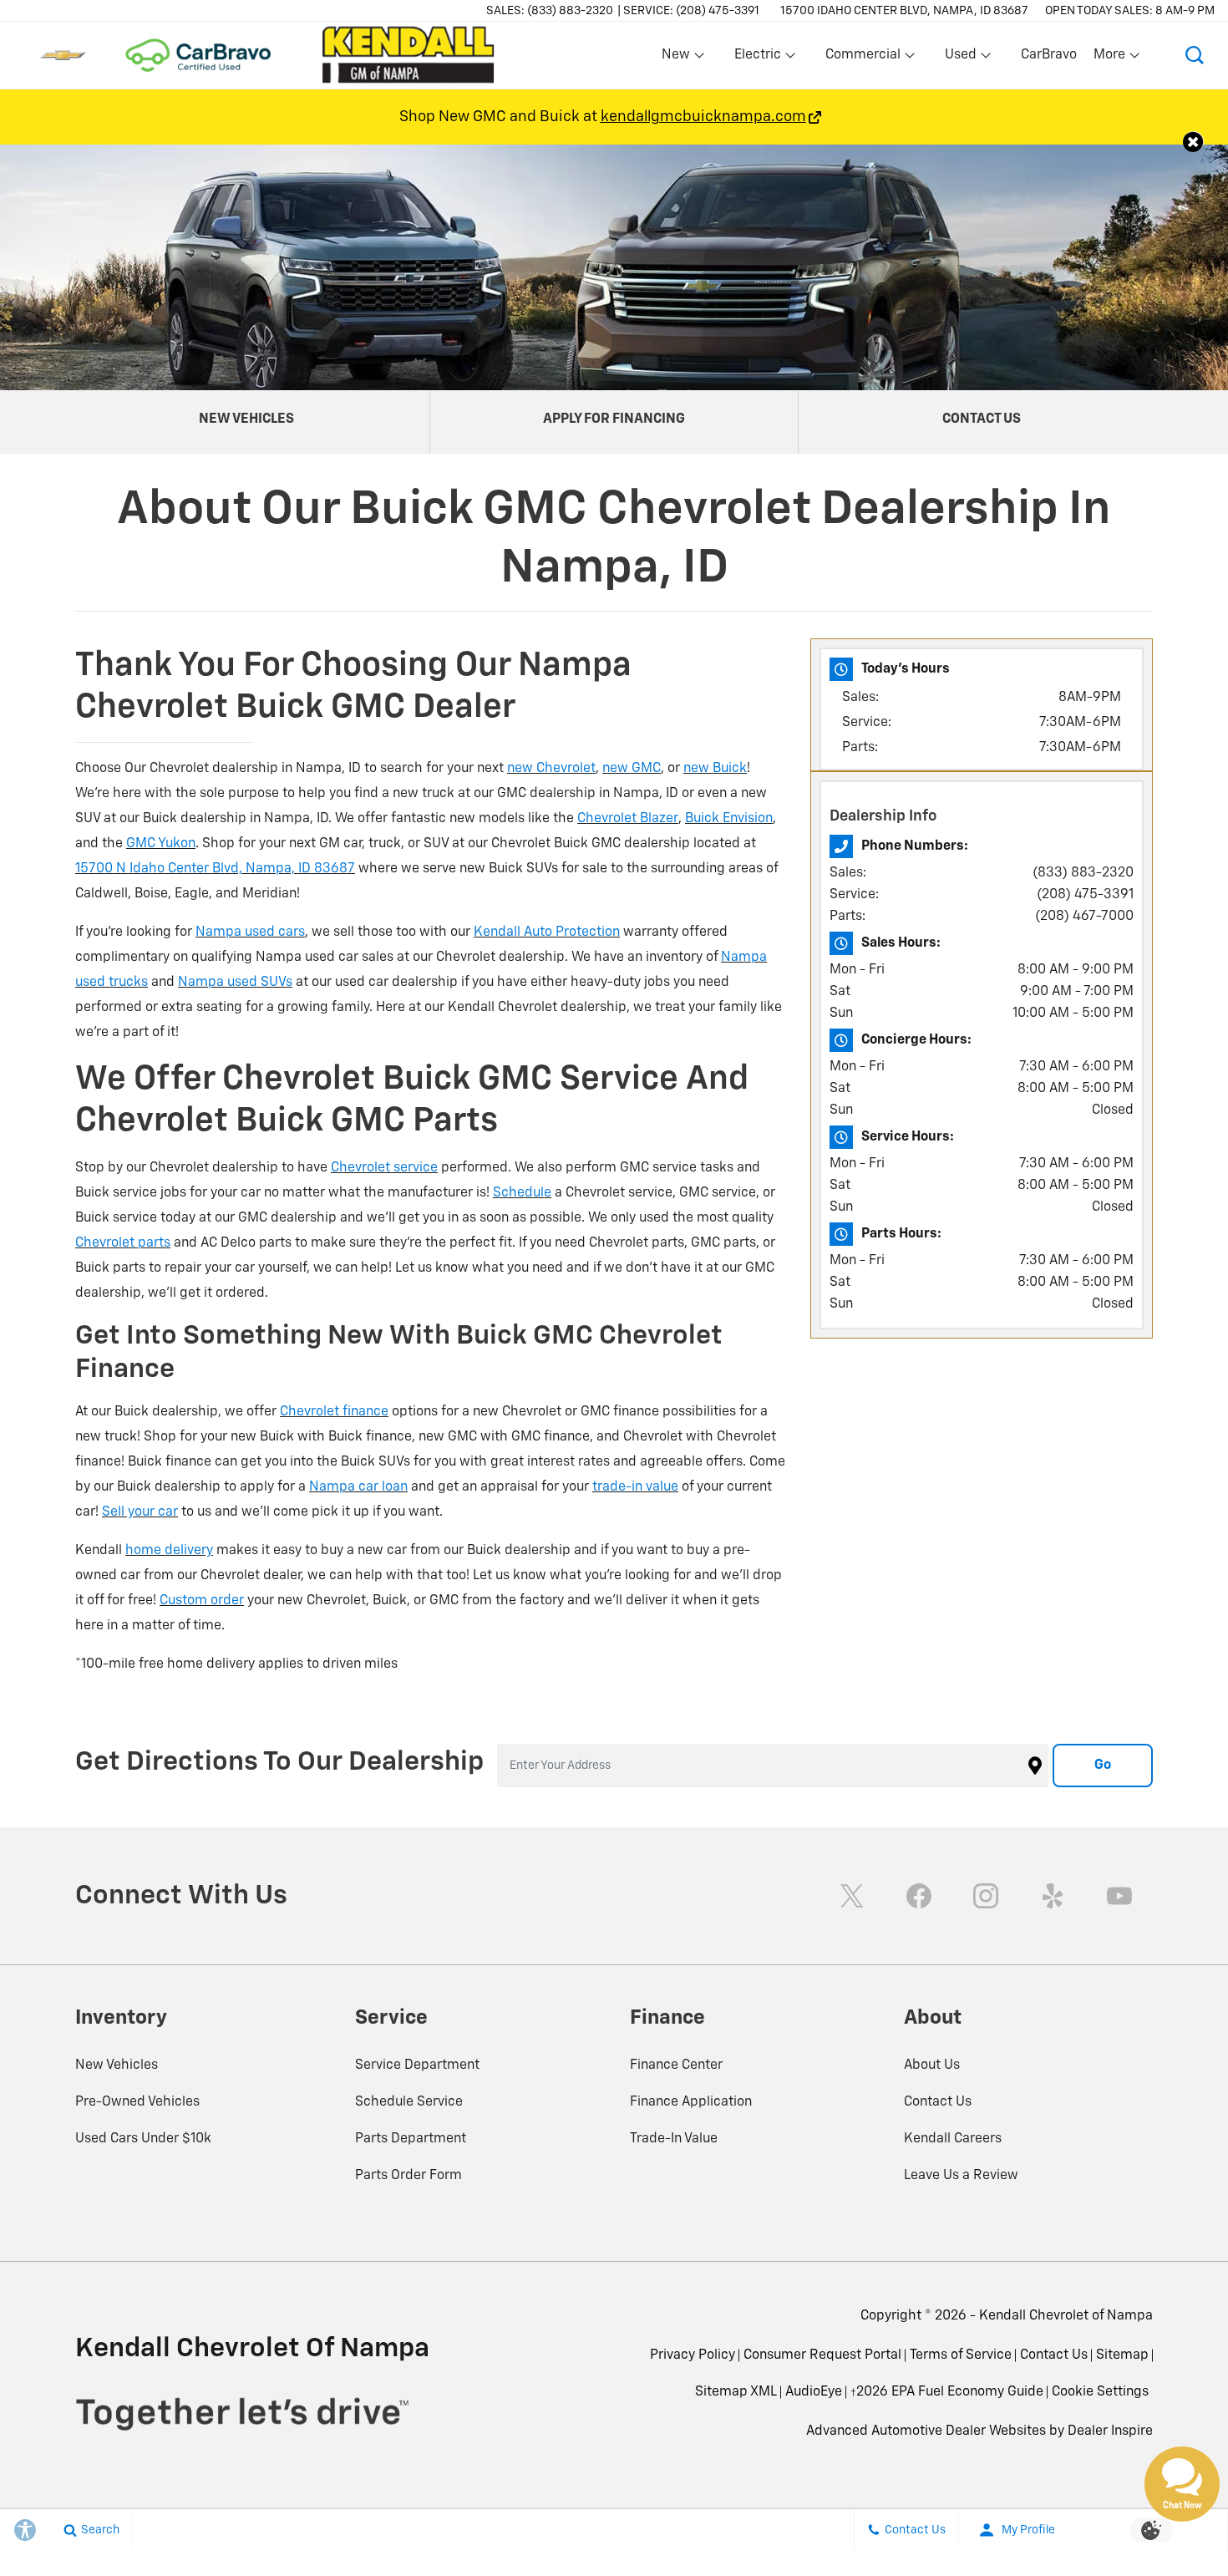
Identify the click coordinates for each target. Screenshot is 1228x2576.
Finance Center (676, 2065)
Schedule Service (409, 2102)
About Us (932, 2065)
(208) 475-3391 (1085, 895)
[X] (852, 1896)
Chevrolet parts (123, 1243)
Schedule (522, 1193)
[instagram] (986, 1896)
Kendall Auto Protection (547, 932)
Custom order (202, 1601)
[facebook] (919, 1896)
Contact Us (938, 2102)
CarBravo (1049, 55)
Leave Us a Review (961, 2176)
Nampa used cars (250, 932)
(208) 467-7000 (1084, 917)
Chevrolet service (384, 1168)
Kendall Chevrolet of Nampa (1066, 2316)
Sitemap (1122, 2355)
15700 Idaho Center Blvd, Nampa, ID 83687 (904, 11)
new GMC (632, 769)
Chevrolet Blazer (628, 819)
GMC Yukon (161, 844)
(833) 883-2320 (1083, 873)
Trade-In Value (674, 2139)
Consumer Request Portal (822, 2355)
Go (1103, 1766)
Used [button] (962, 58)
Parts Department (411, 2139)
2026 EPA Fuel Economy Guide (947, 2398)
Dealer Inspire (1110, 2431)
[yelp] (1053, 1896)
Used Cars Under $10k (143, 2139)
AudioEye (814, 2392)
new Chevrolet (551, 769)
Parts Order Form (408, 2176)
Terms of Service (961, 2355)
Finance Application (691, 2102)
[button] (1195, 55)
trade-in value (635, 1487)
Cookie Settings (1100, 2392)
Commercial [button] (863, 58)
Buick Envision (729, 819)
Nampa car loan (358, 1487)
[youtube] (1119, 1896)
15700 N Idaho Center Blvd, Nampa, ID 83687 (215, 869)
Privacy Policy (693, 2355)
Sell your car (140, 1512)
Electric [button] (757, 58)
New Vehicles (117, 2065)
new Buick (715, 769)
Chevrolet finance (334, 1412)
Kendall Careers (953, 2139)
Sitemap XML (736, 2392)
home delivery (169, 1551)
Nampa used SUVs (235, 983)
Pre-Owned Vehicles (137, 2102)
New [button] (678, 58)
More (1110, 58)
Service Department (417, 2065)
